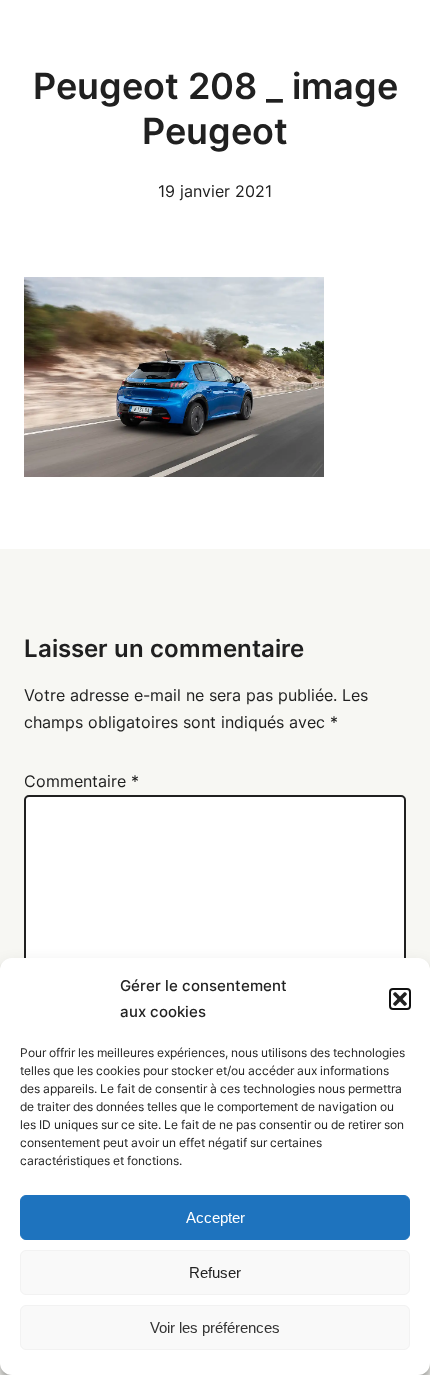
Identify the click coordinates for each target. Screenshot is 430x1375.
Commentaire (81, 781)
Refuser (215, 1272)
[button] (400, 999)
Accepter (215, 1217)
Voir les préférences (215, 1327)
